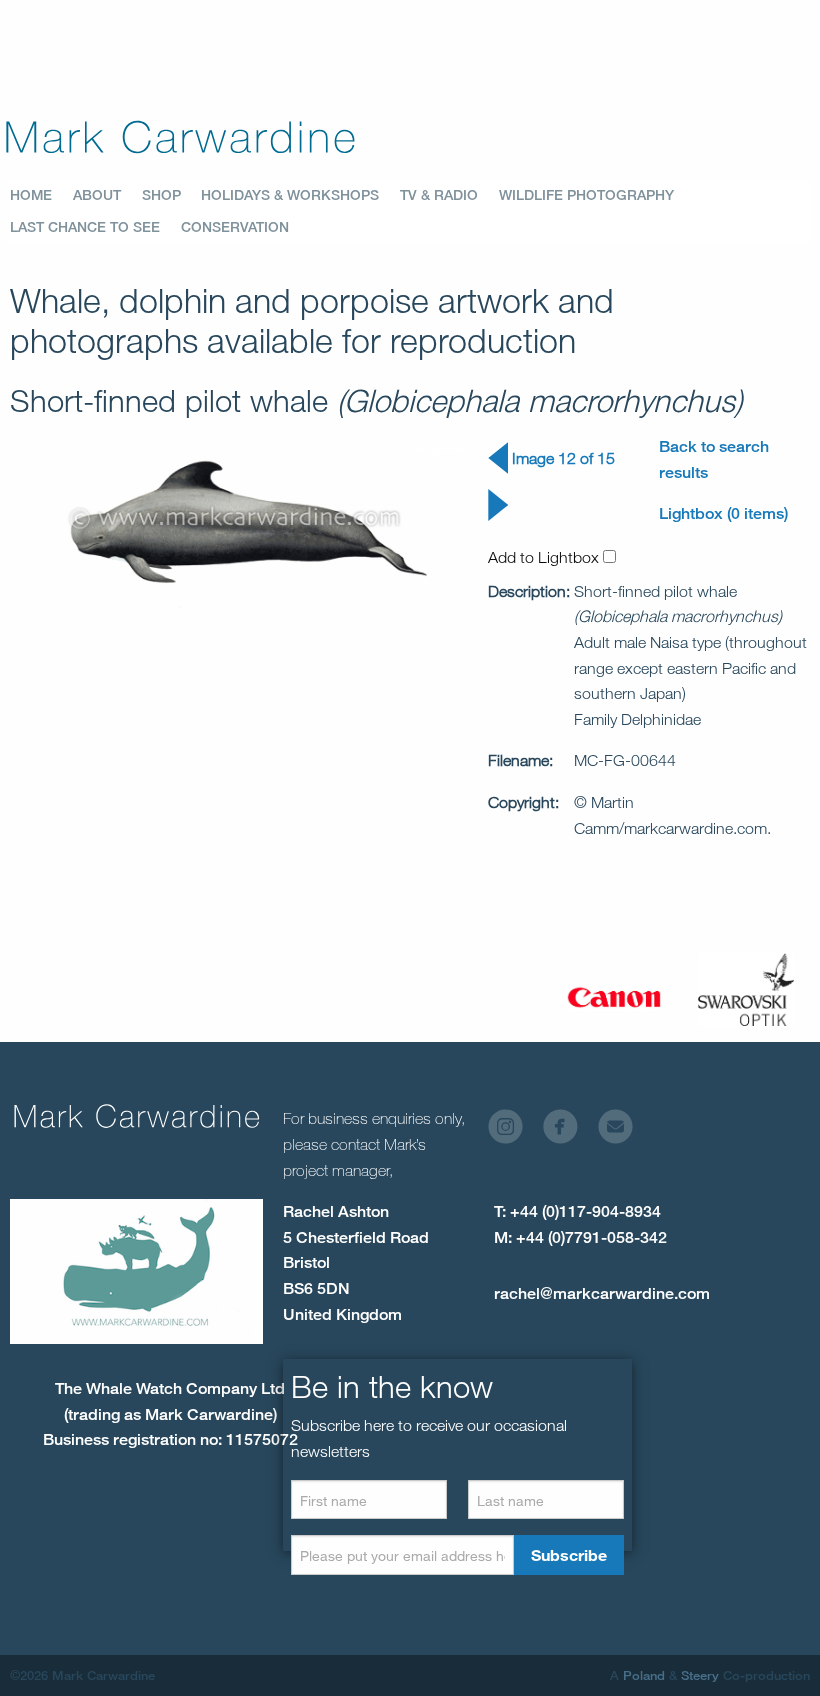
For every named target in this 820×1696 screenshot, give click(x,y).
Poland (644, 1675)
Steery (700, 1675)
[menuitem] (41, 195)
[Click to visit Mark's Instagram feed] (513, 1132)
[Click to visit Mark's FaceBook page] (568, 1132)
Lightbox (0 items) (723, 513)
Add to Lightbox (545, 557)
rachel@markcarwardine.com (602, 1293)
